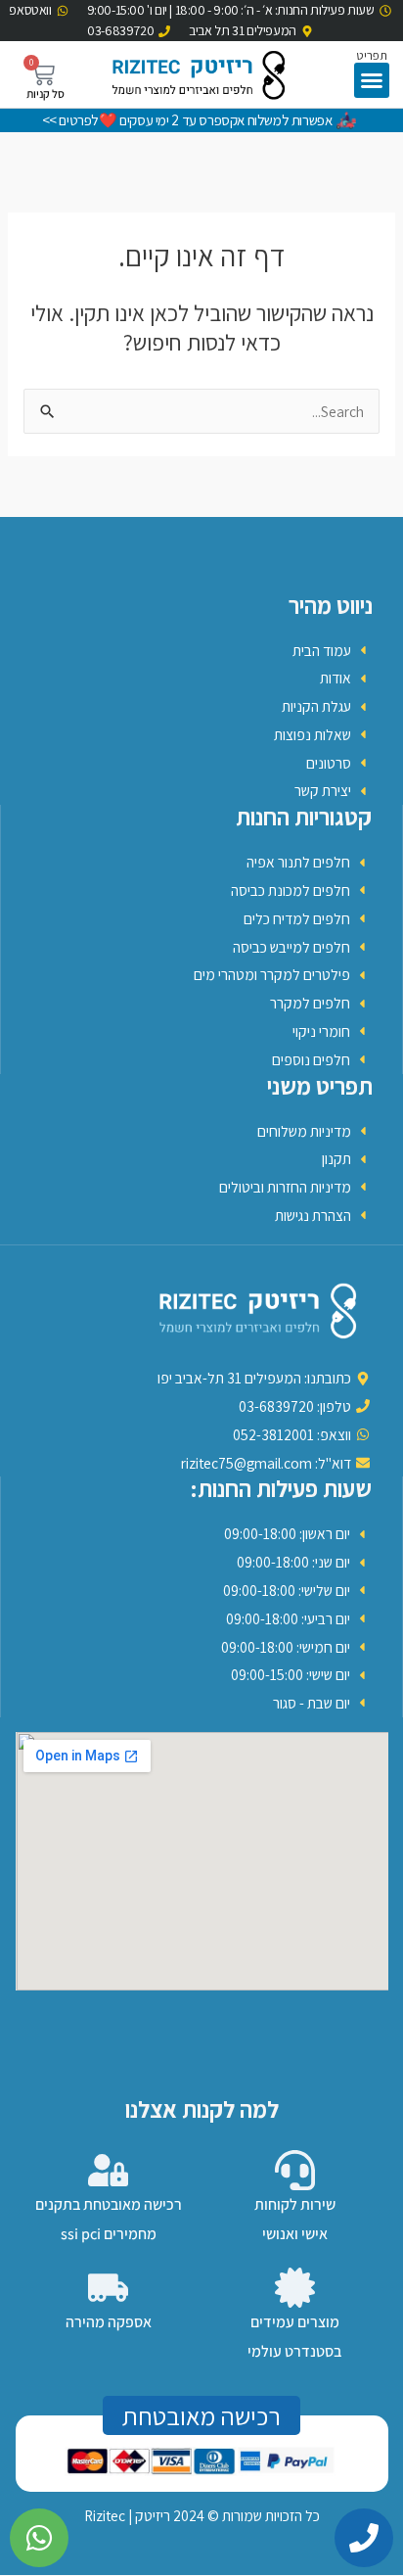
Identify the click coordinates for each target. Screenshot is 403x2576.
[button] (372, 80)
